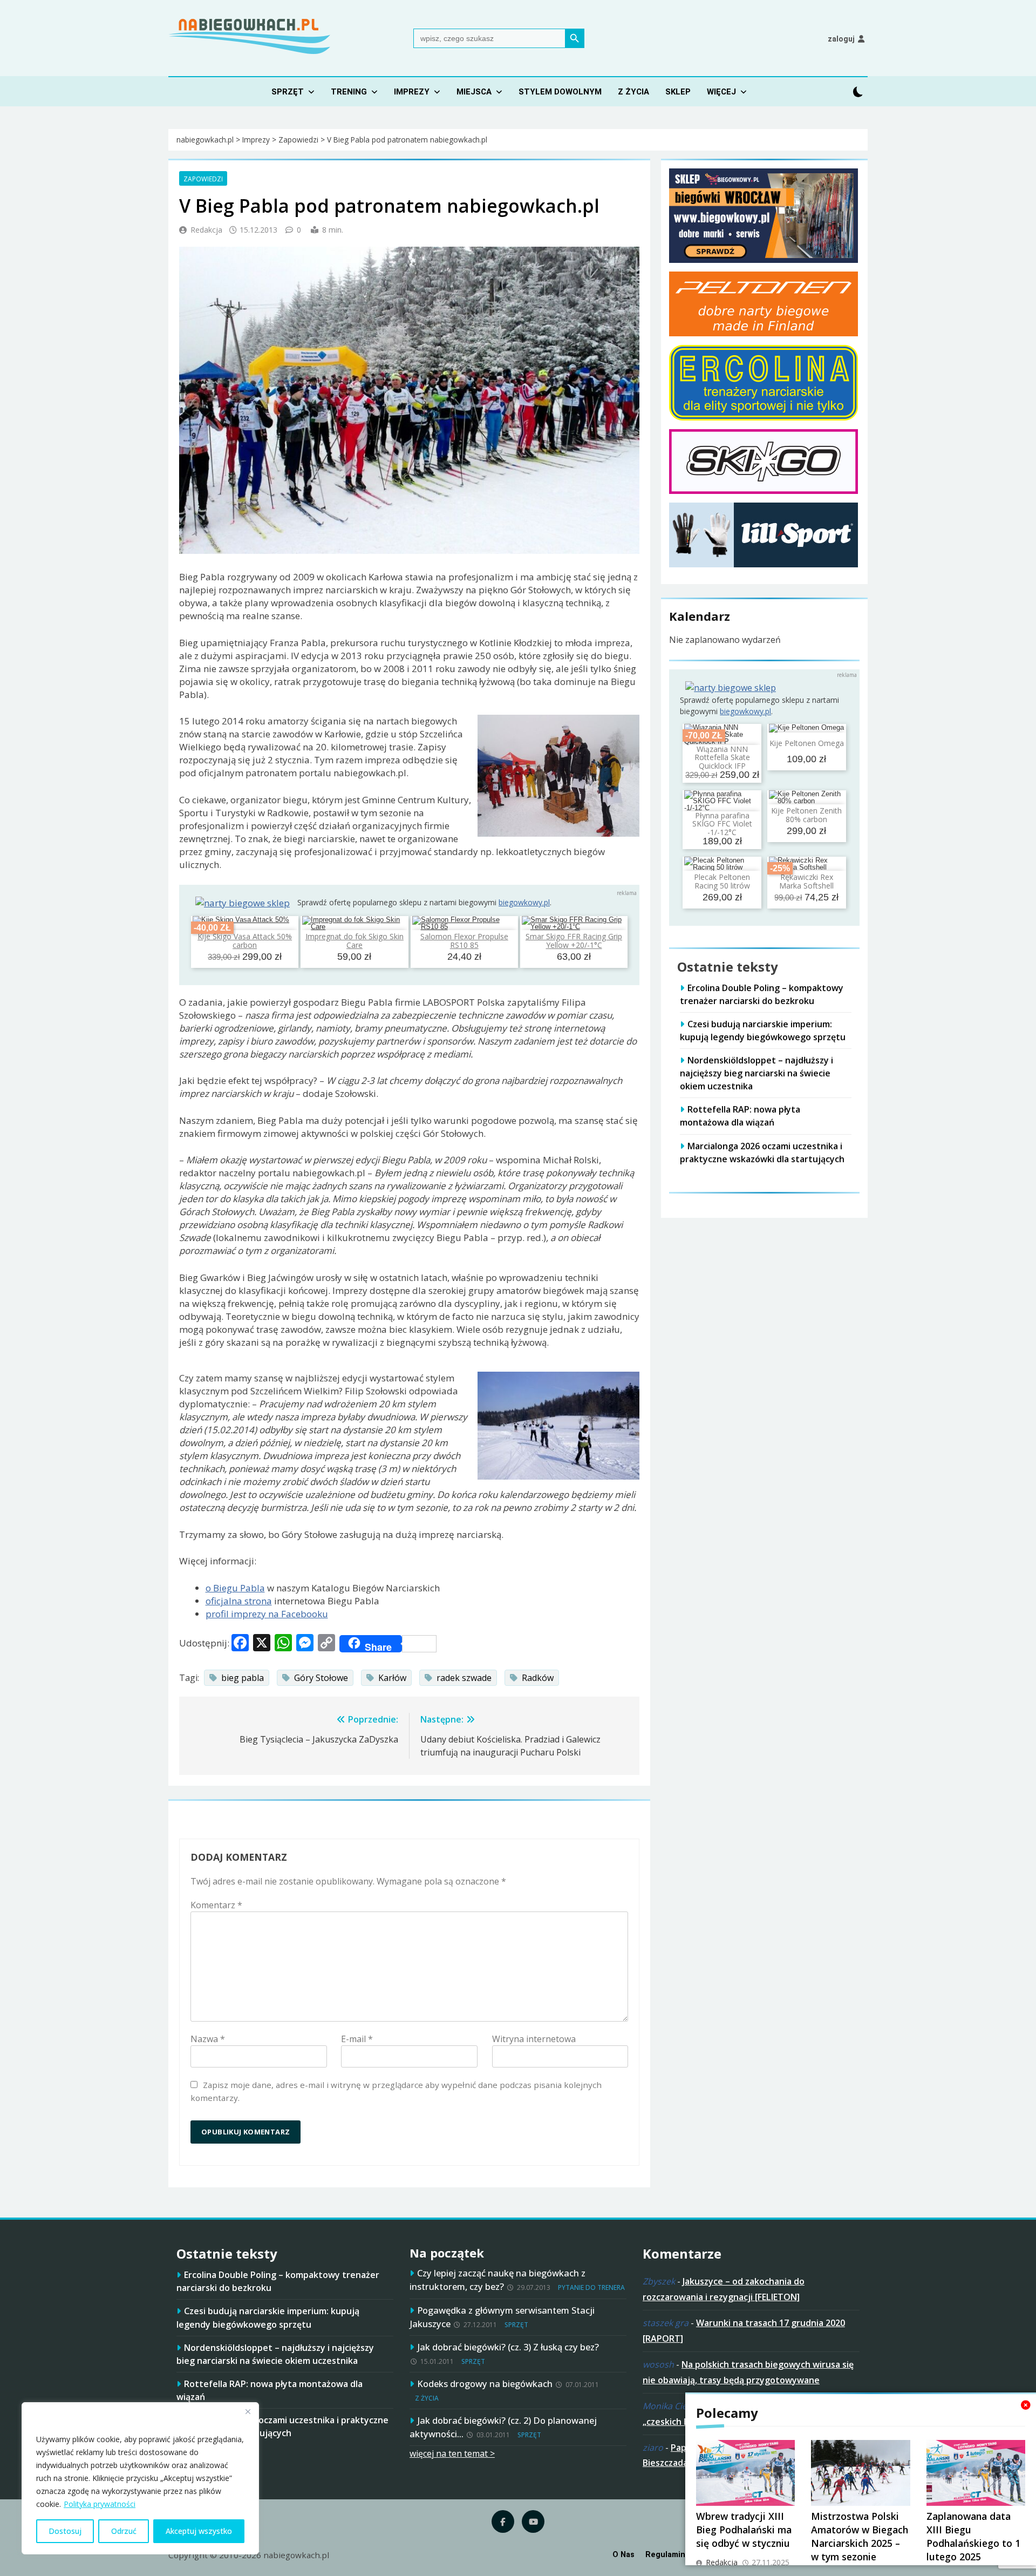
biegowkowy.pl (524, 902)
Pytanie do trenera (591, 2287)
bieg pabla (243, 1678)
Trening (349, 92)
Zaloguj (841, 39)
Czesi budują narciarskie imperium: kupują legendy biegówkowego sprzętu (763, 1031)
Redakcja (206, 230)
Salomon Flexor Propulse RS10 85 (464, 940)
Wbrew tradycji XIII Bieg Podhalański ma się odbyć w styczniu (744, 2530)
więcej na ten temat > (452, 2453)
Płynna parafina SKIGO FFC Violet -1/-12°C (722, 824)
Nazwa (208, 2039)
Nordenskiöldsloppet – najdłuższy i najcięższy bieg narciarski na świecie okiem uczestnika (756, 1073)
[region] (140, 2478)
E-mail (357, 2039)
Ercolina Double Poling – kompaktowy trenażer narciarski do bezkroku (762, 994)
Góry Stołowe (321, 1678)
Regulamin (665, 2555)
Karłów (392, 1678)
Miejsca (474, 92)
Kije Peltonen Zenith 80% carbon (806, 815)
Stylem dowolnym (560, 92)
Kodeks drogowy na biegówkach (485, 2384)
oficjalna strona (239, 1601)
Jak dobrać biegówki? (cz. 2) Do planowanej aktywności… (503, 2427)
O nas (623, 2555)
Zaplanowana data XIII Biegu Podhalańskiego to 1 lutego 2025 (973, 2536)
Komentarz (216, 1905)
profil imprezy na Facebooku (267, 1614)
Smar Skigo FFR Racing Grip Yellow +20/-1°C (574, 940)
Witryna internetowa (534, 2039)
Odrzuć (124, 2531)
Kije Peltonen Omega (807, 743)
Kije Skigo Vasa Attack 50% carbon (245, 940)
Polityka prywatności (100, 2504)
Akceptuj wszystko (199, 2531)
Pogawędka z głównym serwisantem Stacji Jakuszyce (502, 2317)
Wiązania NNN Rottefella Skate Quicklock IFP (722, 757)
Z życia (633, 92)
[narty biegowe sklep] (243, 903)
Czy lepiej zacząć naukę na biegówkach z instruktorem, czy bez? (497, 2280)
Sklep (678, 92)
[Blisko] (248, 2411)
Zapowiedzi (203, 179)
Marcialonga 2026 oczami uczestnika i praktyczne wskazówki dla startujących (282, 2426)
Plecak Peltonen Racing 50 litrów (722, 882)
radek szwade (464, 1678)
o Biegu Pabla (235, 1588)
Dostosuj (65, 2531)
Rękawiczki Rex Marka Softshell (806, 882)
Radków (538, 1678)
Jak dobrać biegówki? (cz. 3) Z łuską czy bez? (508, 2347)
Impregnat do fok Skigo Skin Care (355, 940)
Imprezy (412, 92)
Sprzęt (288, 92)
